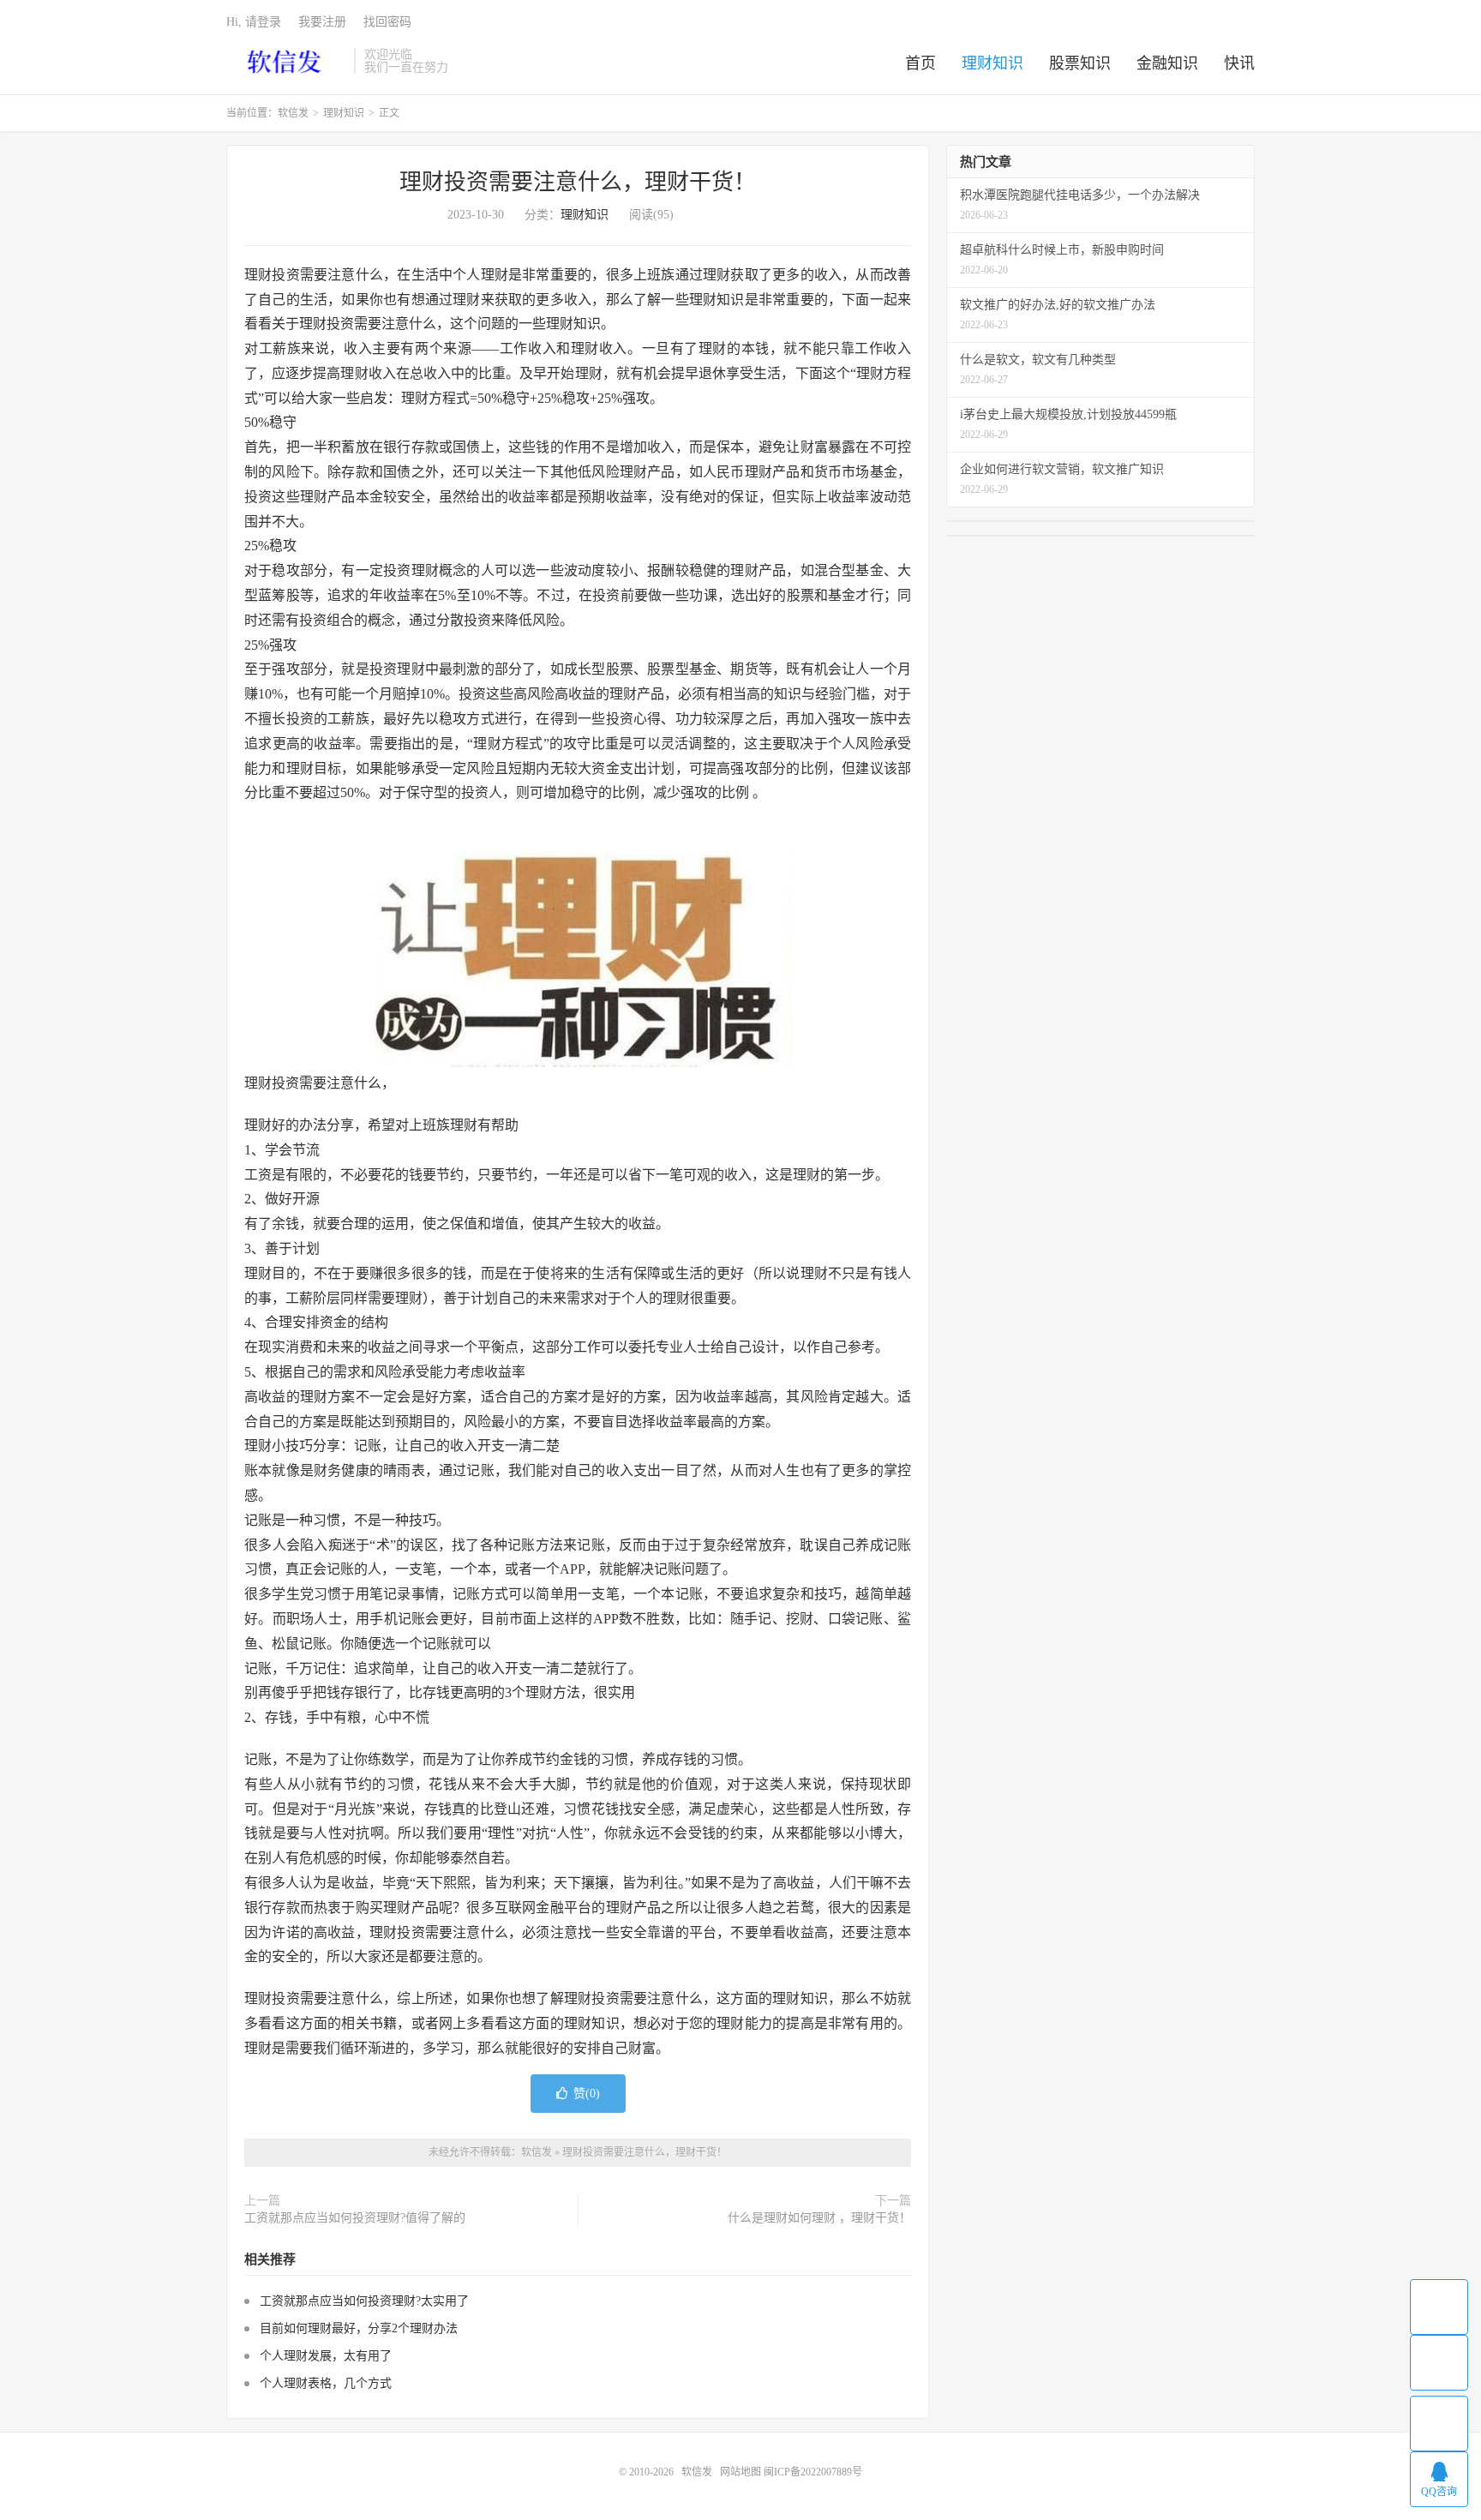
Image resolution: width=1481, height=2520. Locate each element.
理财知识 (992, 63)
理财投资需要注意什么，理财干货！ (578, 182)
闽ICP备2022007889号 (813, 2472)
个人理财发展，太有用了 (326, 2356)
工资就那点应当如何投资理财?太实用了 (364, 2301)
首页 (920, 63)
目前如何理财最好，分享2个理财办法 (359, 2328)
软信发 (286, 61)
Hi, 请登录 (254, 22)
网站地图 (740, 2472)
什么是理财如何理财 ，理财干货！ (819, 2218)
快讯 (1239, 63)
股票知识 (1080, 63)
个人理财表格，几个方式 (326, 2383)
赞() (587, 2094)
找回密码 (387, 22)
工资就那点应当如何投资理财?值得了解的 (355, 2218)
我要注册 (322, 22)
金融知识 (1167, 63)
